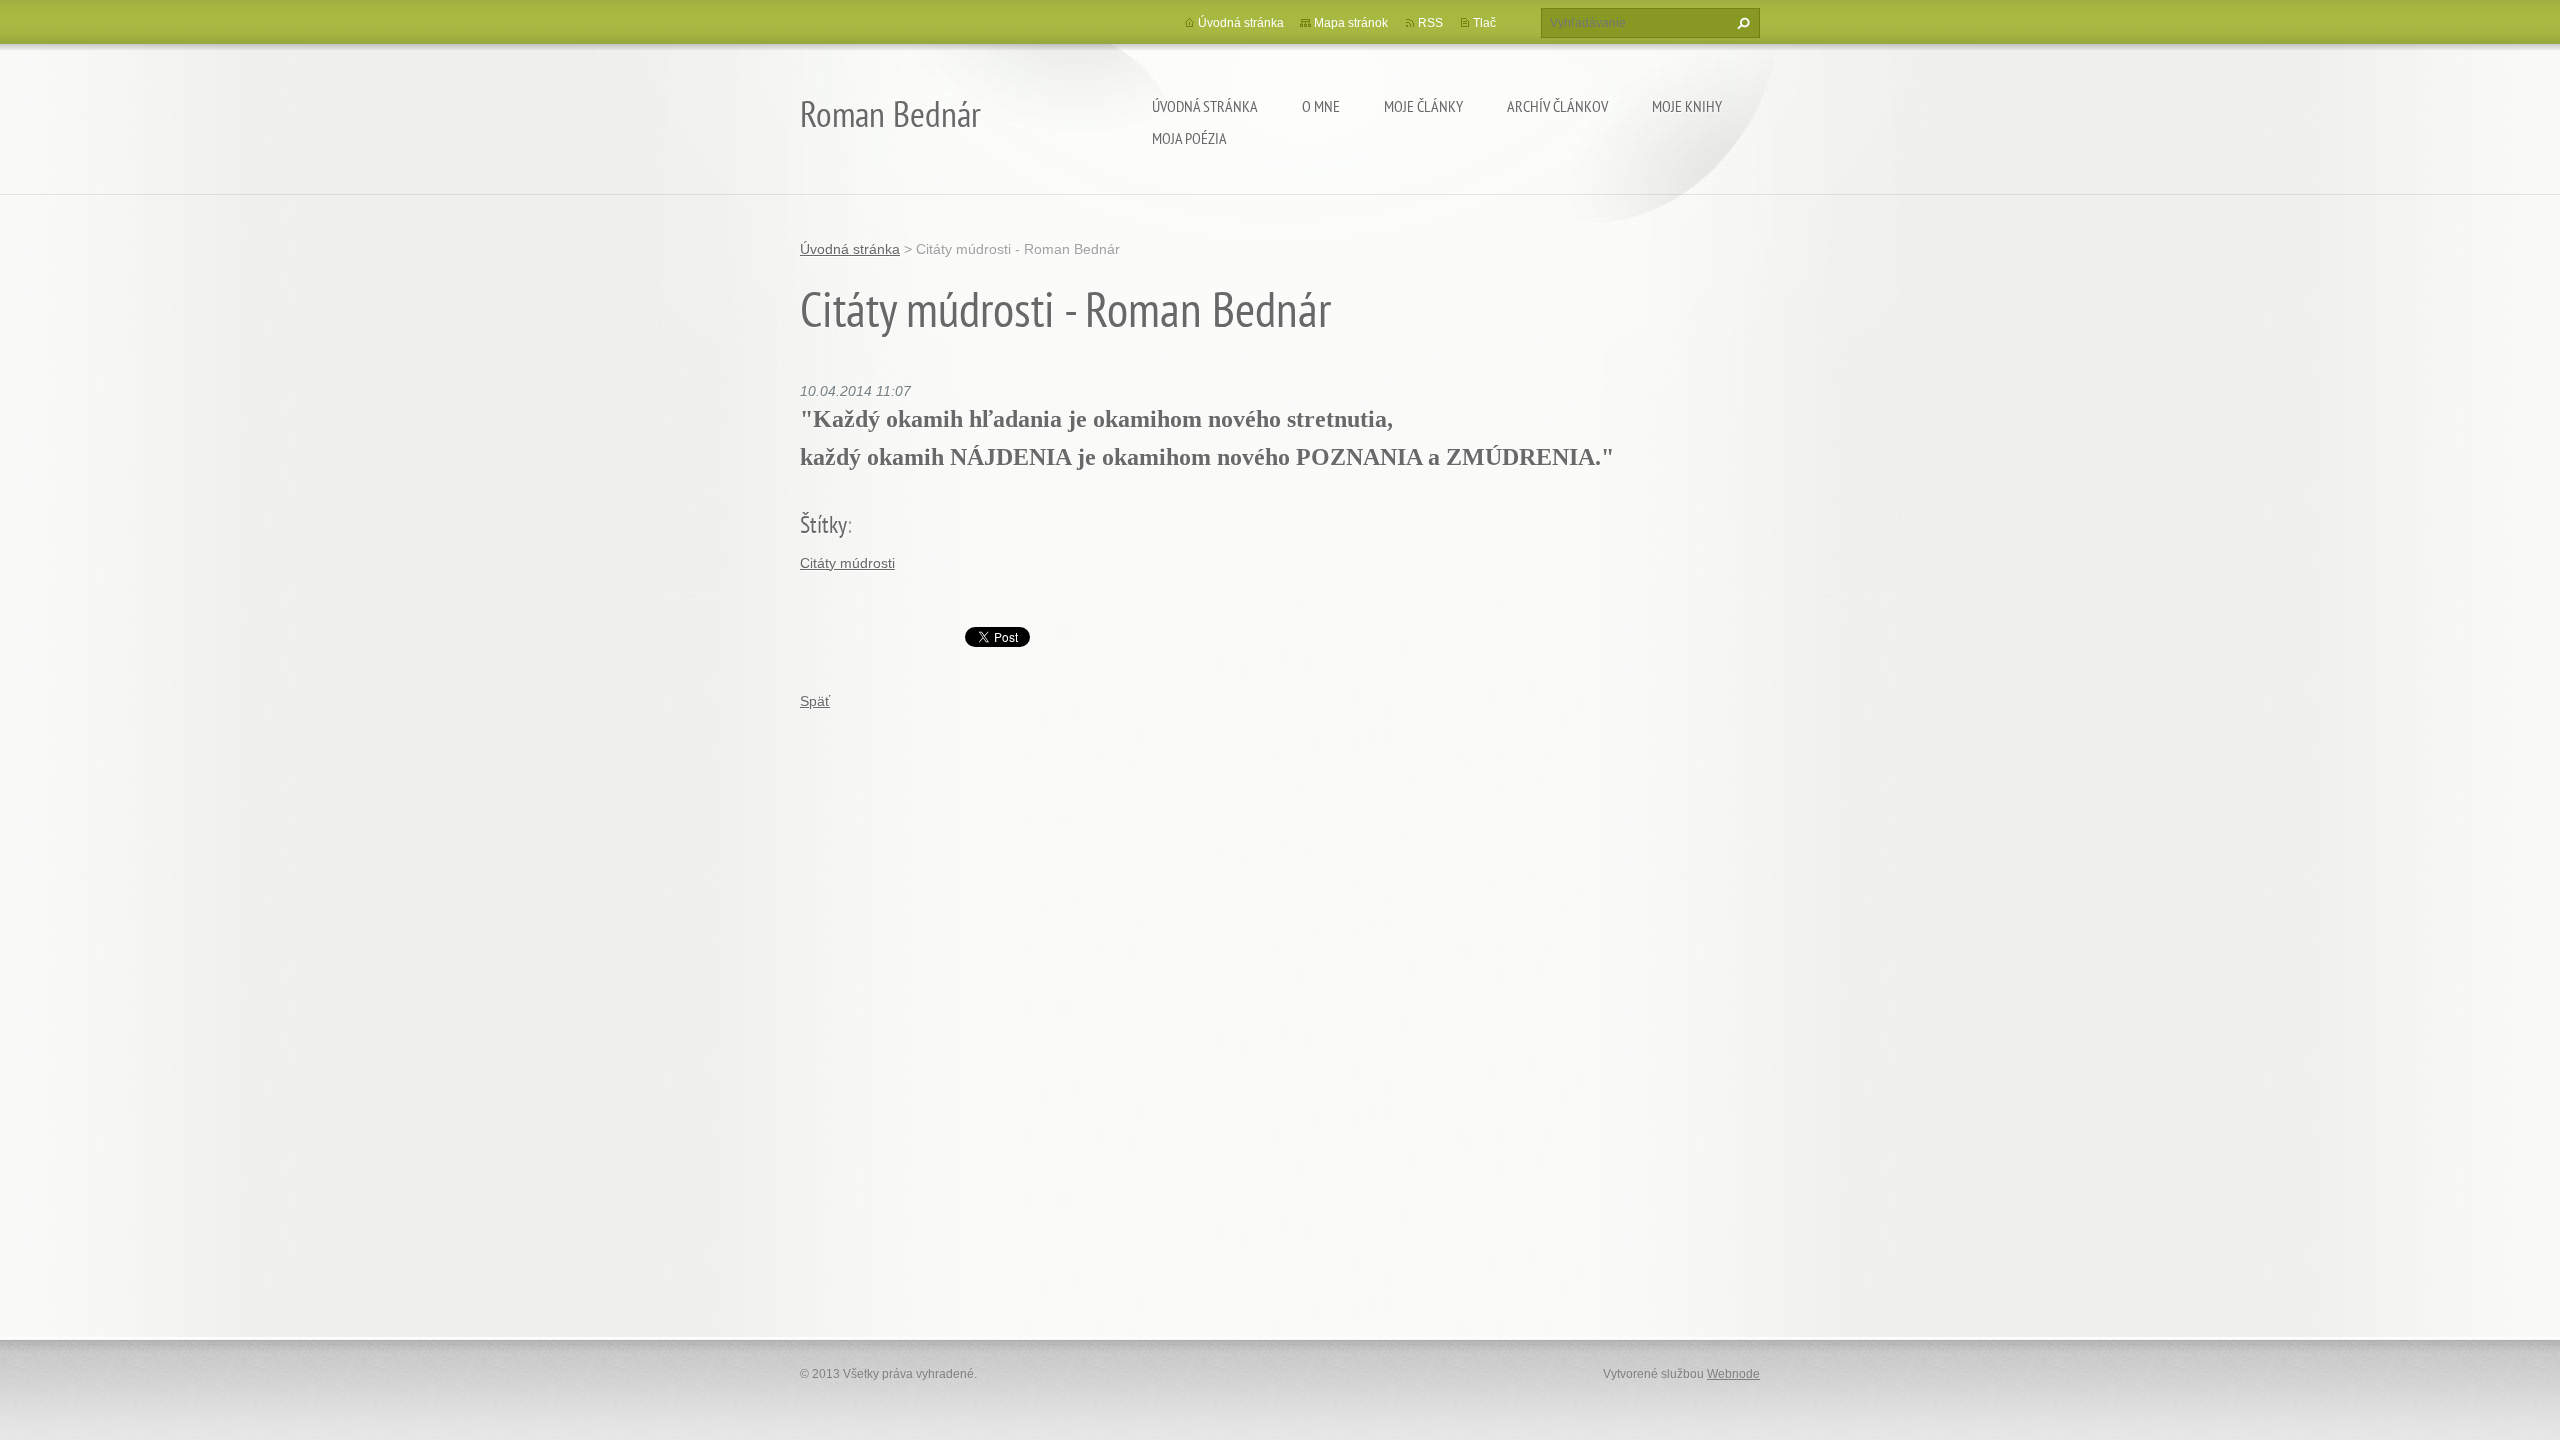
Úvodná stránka (1205, 106)
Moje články (1423, 106)
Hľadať (1741, 23)
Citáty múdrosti (847, 563)
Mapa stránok (1351, 23)
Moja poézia (1189, 138)
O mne (1321, 106)
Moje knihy (1687, 106)
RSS (1430, 23)
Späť (815, 701)
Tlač (1484, 23)
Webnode (1733, 1374)
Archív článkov (1557, 106)
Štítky (823, 524)
